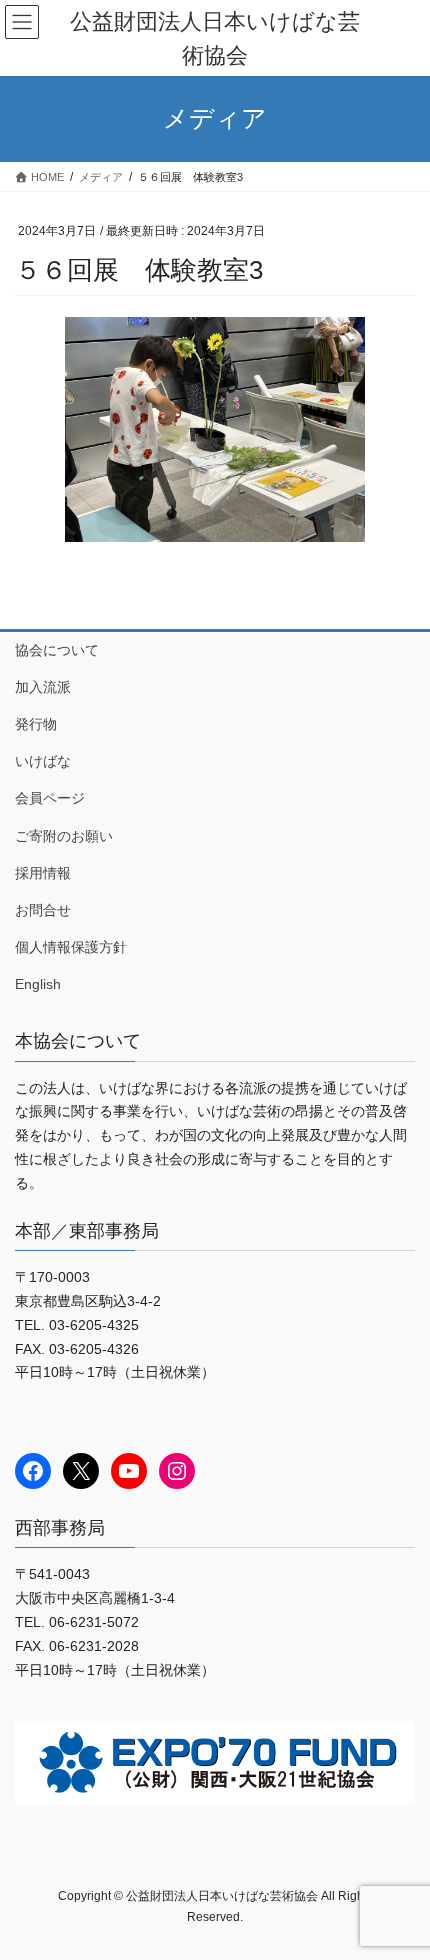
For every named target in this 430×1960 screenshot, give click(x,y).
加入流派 (43, 687)
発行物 (36, 724)
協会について (57, 650)
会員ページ (50, 798)
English (38, 984)
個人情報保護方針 (71, 947)
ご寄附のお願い (64, 836)
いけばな (43, 761)
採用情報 (43, 873)
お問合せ (43, 910)
